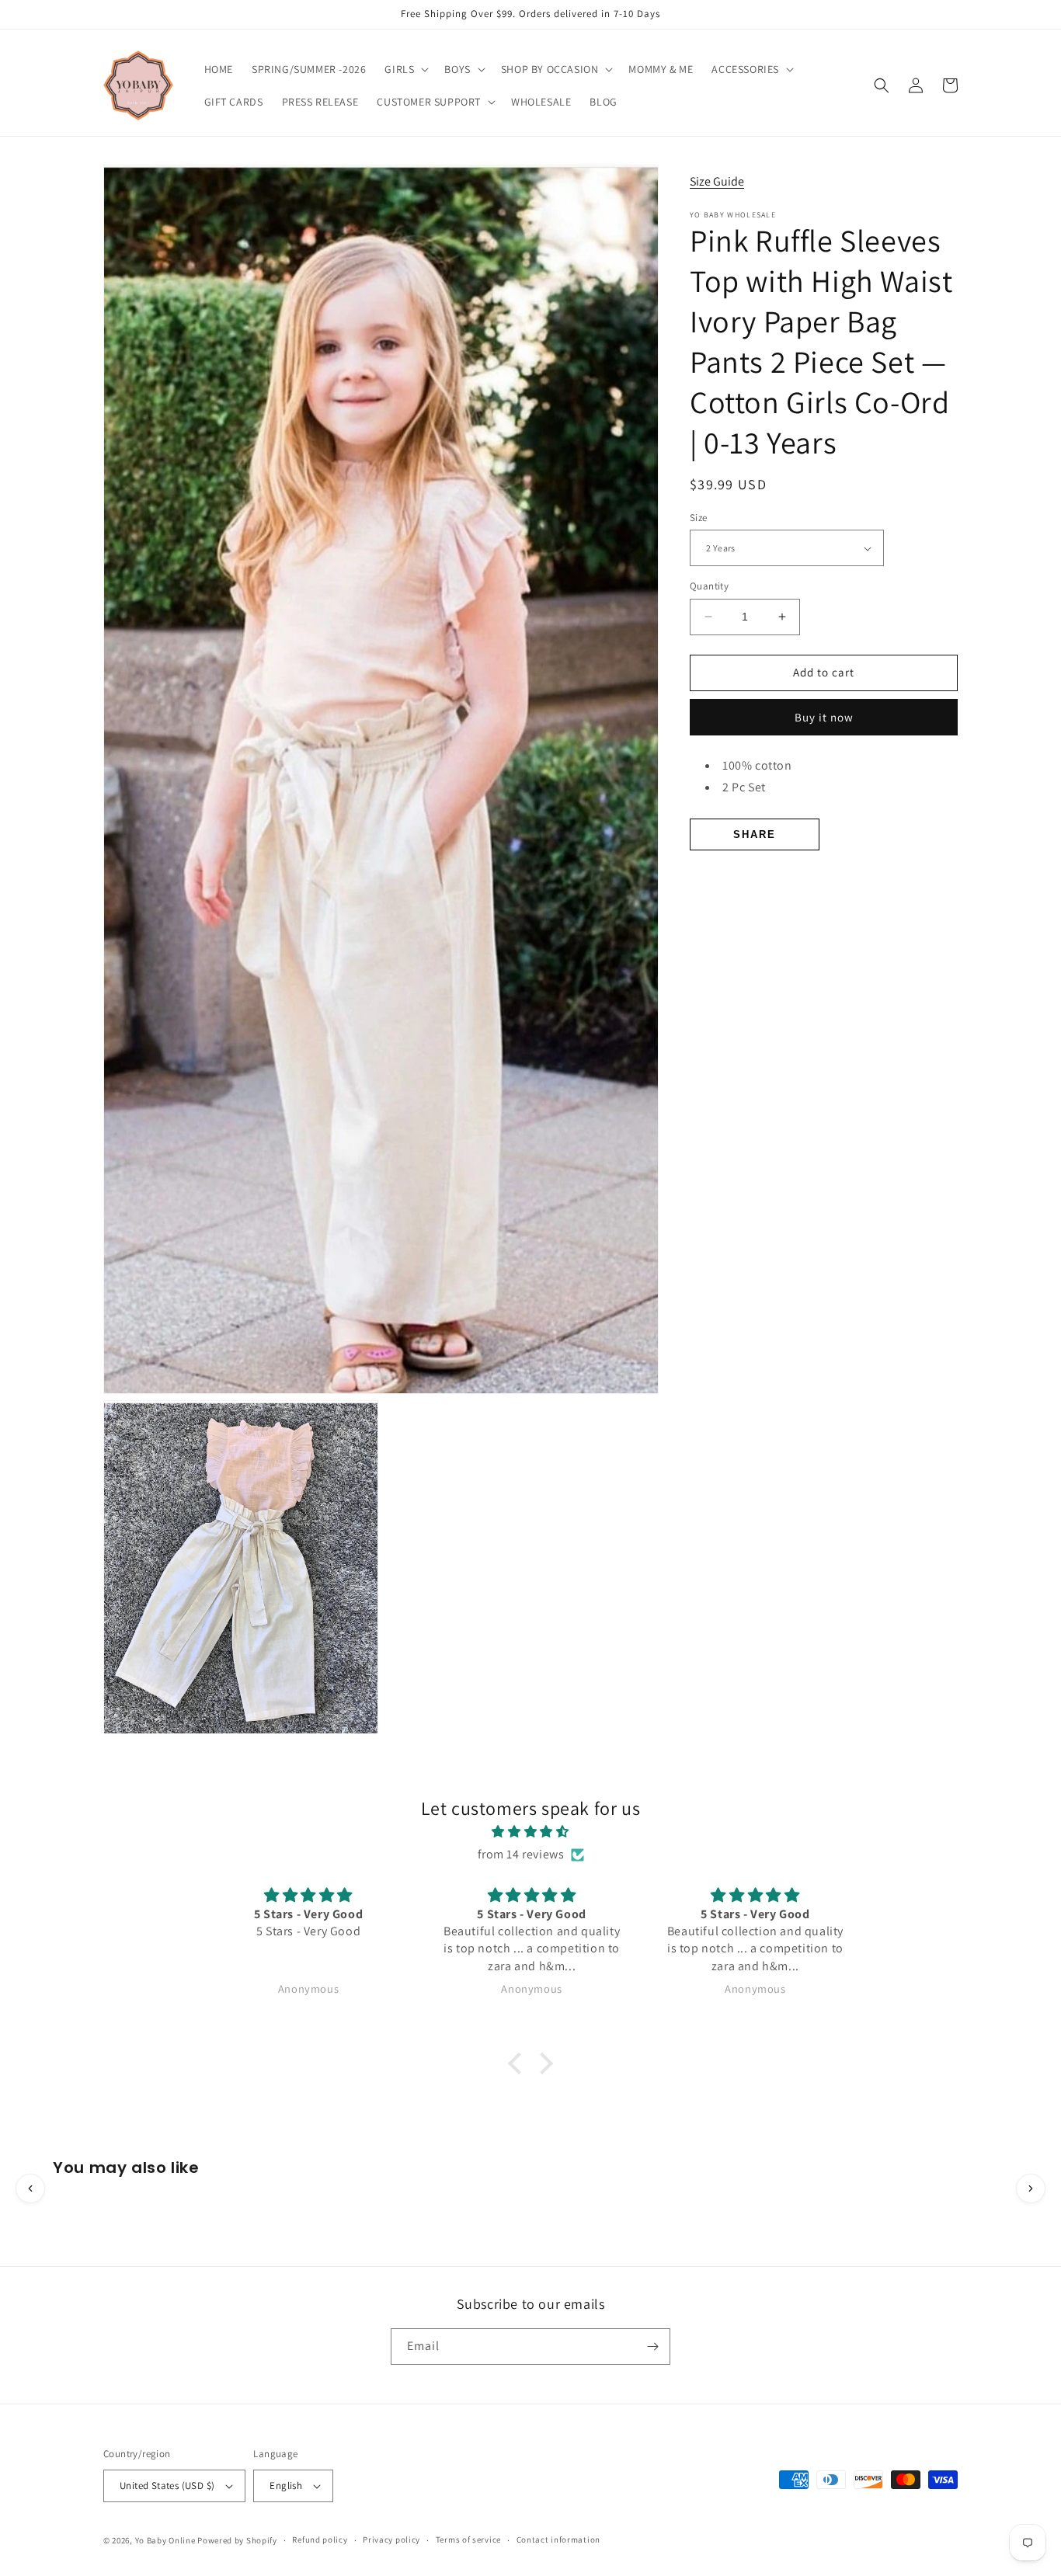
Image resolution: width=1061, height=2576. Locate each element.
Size (699, 518)
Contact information (558, 2539)
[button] (405, 69)
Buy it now (824, 717)
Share (755, 834)
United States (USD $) (167, 2486)
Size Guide (717, 181)
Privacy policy (391, 2539)
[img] (530, 1832)
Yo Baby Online (165, 2540)
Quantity (709, 586)
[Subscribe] (652, 2347)
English (286, 2486)
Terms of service (468, 2539)
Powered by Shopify (237, 2540)
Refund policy (320, 2539)
